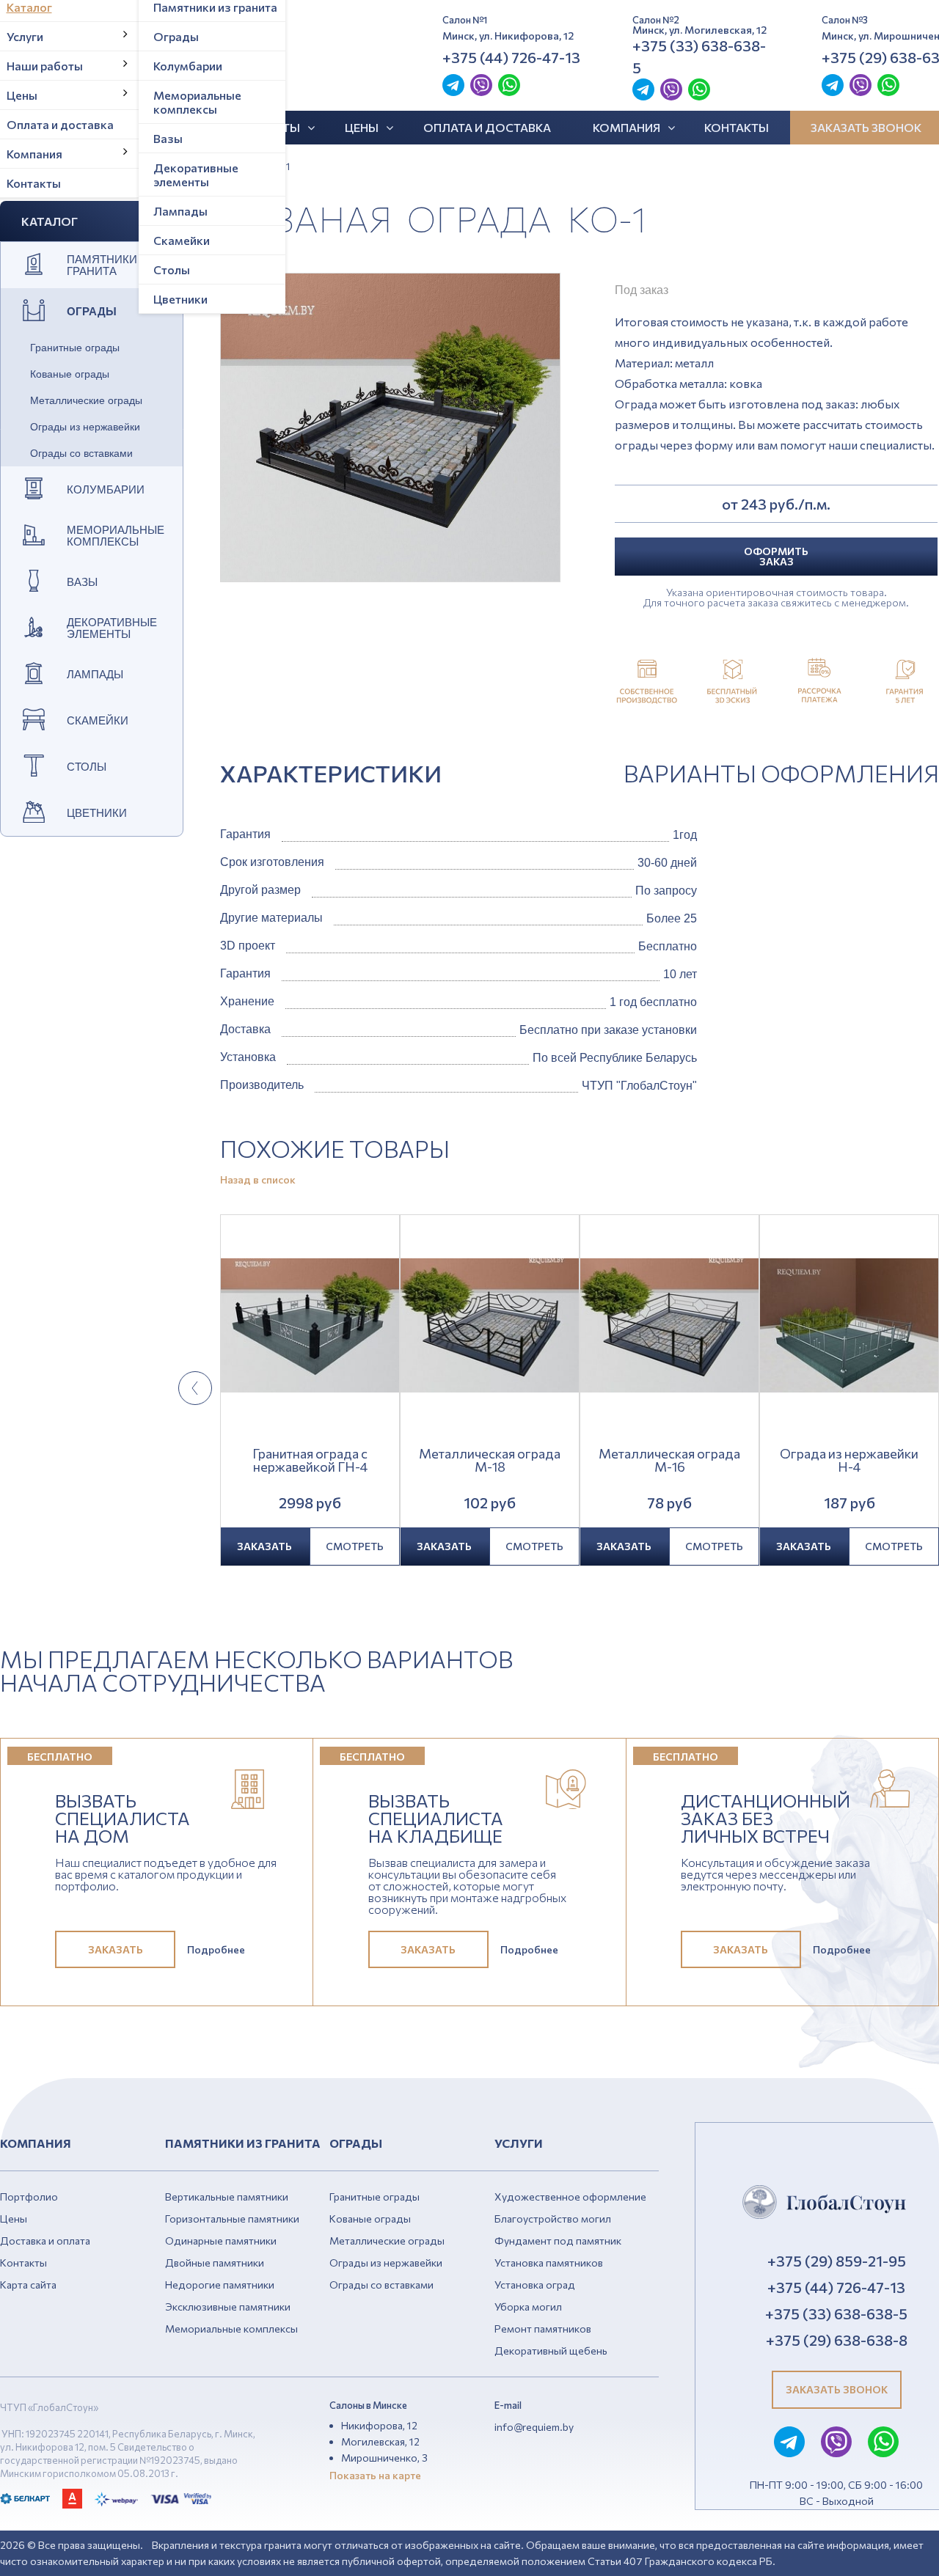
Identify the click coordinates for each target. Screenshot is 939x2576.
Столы (172, 269)
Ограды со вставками (81, 453)
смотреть (355, 1546)
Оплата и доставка (487, 127)
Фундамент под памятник (558, 2241)
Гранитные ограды (75, 348)
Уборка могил (528, 2307)
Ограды (176, 36)
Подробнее (216, 1950)
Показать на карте (375, 2475)
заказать (264, 1546)
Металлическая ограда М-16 (669, 1461)
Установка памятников (549, 2263)
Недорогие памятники (220, 2285)
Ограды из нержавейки (85, 427)
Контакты (737, 127)
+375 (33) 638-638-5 (699, 56)
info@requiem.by (534, 2427)
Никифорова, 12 (379, 2425)
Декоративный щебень (551, 2351)
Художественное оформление (570, 2197)
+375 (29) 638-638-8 (837, 2340)
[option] (390, 428)
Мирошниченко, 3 (384, 2458)
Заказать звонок (837, 2389)
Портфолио (29, 2197)
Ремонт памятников (543, 2329)
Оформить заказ (776, 556)
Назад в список (258, 1180)
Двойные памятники (215, 2263)
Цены (362, 127)
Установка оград (535, 2285)
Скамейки (182, 240)
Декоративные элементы (196, 175)
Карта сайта (28, 2285)
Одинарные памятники (221, 2241)
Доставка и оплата (45, 2241)
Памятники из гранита (111, 265)
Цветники (180, 299)
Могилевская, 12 (380, 2441)
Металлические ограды (86, 400)
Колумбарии (188, 66)
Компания (626, 127)
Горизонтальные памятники (232, 2219)
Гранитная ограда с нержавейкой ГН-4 (310, 1461)
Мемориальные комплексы (197, 102)
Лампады (180, 211)
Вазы (168, 138)
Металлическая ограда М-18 (490, 1461)
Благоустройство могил (553, 2219)
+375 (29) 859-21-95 (837, 2261)
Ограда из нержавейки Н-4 (849, 1461)
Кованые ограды (70, 374)
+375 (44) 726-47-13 (511, 57)
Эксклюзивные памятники (228, 2307)
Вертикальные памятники (227, 2197)
